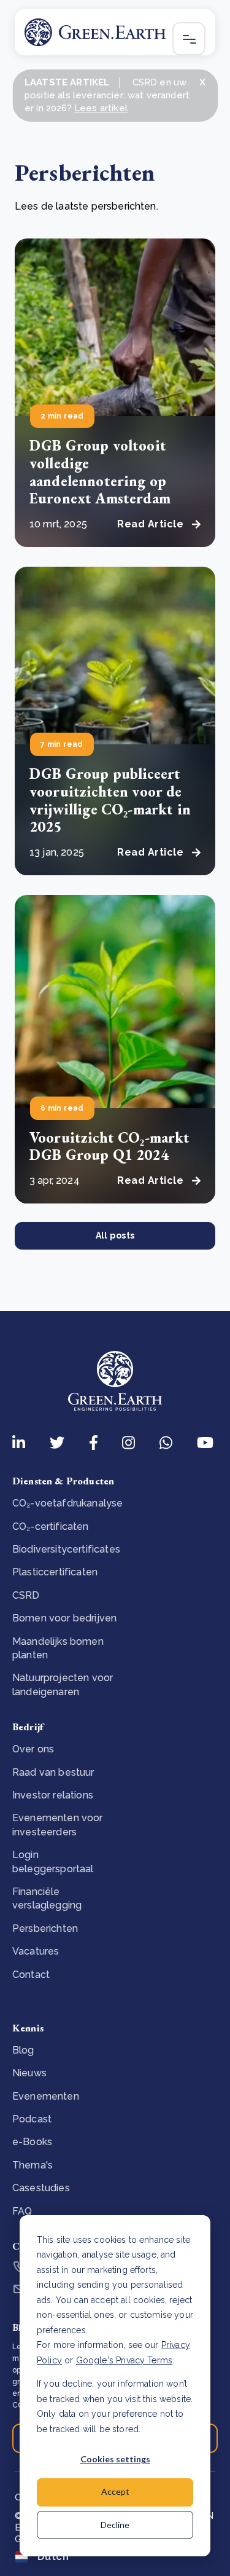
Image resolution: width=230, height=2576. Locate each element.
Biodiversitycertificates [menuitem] (66, 1549)
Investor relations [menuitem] (53, 1795)
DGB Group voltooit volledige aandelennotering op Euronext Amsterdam (100, 472)
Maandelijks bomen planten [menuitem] (58, 1648)
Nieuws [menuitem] (29, 2073)
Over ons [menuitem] (33, 1749)
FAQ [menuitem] (22, 2211)
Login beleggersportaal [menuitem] (53, 1861)
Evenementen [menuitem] (46, 2096)
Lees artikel (101, 108)
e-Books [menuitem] (32, 2142)
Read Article (150, 524)
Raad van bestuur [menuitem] (53, 1772)
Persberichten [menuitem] (45, 1928)
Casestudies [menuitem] (41, 2188)
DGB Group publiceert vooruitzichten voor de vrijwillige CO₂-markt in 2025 (110, 800)
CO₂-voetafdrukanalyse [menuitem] (67, 1503)
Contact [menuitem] (31, 1975)
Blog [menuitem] (23, 2050)
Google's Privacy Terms (125, 2360)
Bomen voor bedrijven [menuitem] (64, 1618)
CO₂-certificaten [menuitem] (51, 1526)
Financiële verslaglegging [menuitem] (47, 1898)
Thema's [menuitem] (33, 2165)
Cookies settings (115, 2459)
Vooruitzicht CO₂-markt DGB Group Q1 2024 (110, 1146)
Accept (115, 2491)
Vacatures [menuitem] (36, 1951)
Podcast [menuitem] (32, 2119)
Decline (115, 2525)
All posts (115, 1235)
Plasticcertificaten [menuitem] (55, 1572)
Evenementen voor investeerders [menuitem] (58, 1825)
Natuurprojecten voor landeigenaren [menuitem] (63, 1684)
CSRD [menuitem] (26, 1595)
